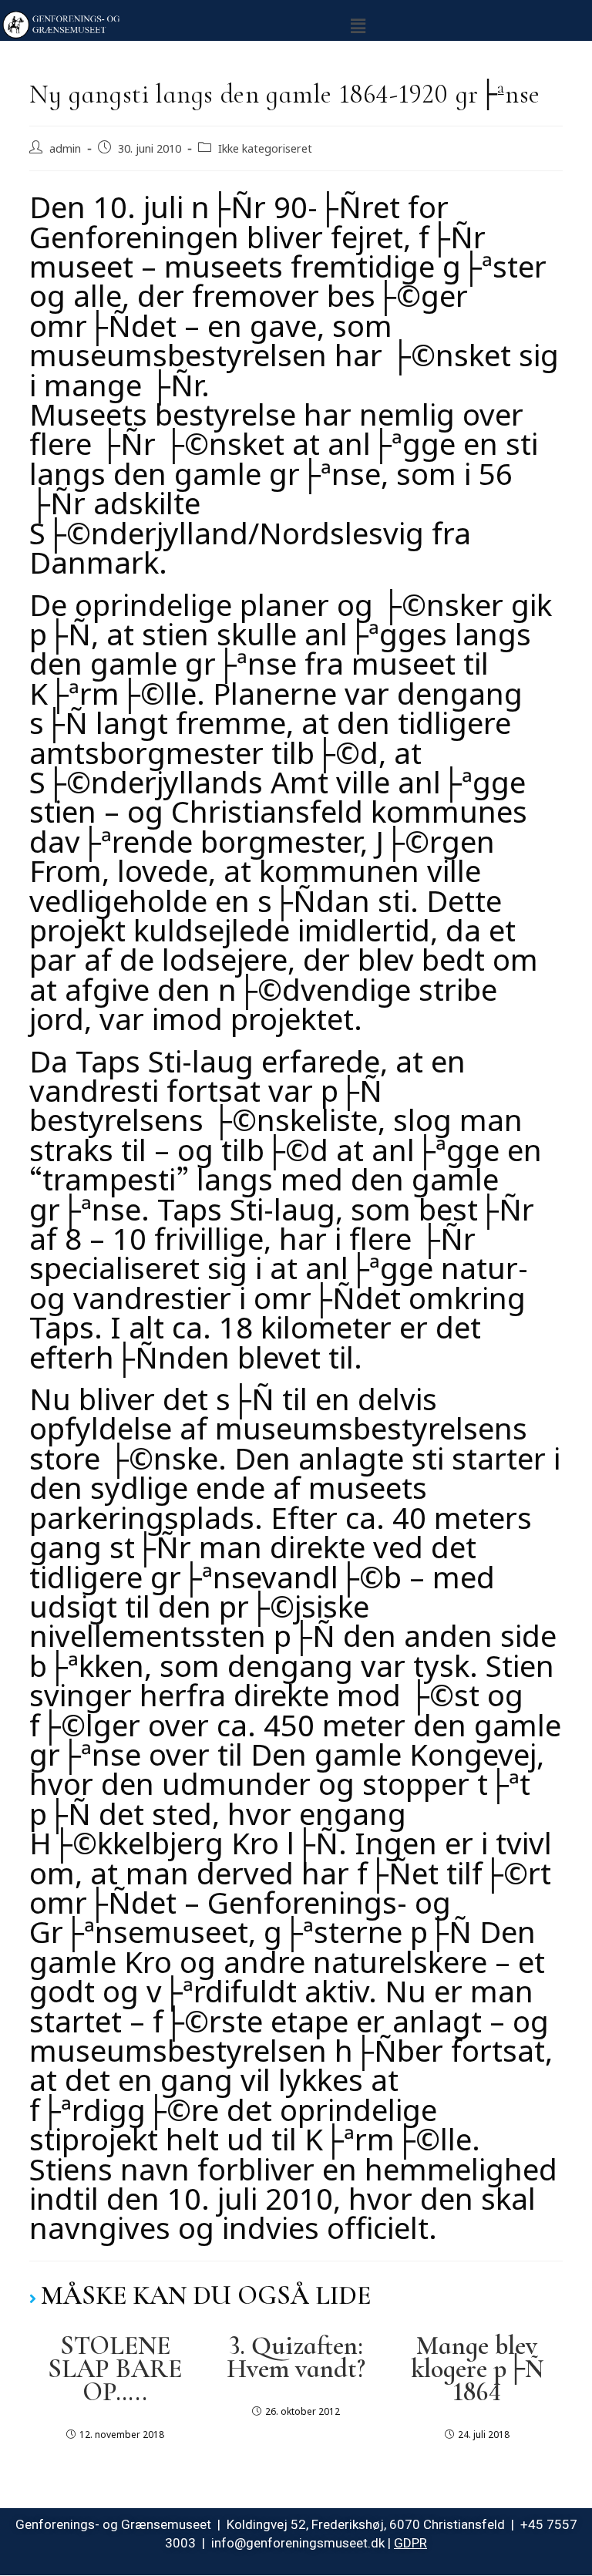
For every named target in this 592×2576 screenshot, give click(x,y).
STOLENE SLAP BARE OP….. (115, 2369)
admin (65, 146)
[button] (358, 24)
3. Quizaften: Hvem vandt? (296, 2358)
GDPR (410, 2543)
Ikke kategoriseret (265, 146)
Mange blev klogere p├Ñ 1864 (477, 2369)
